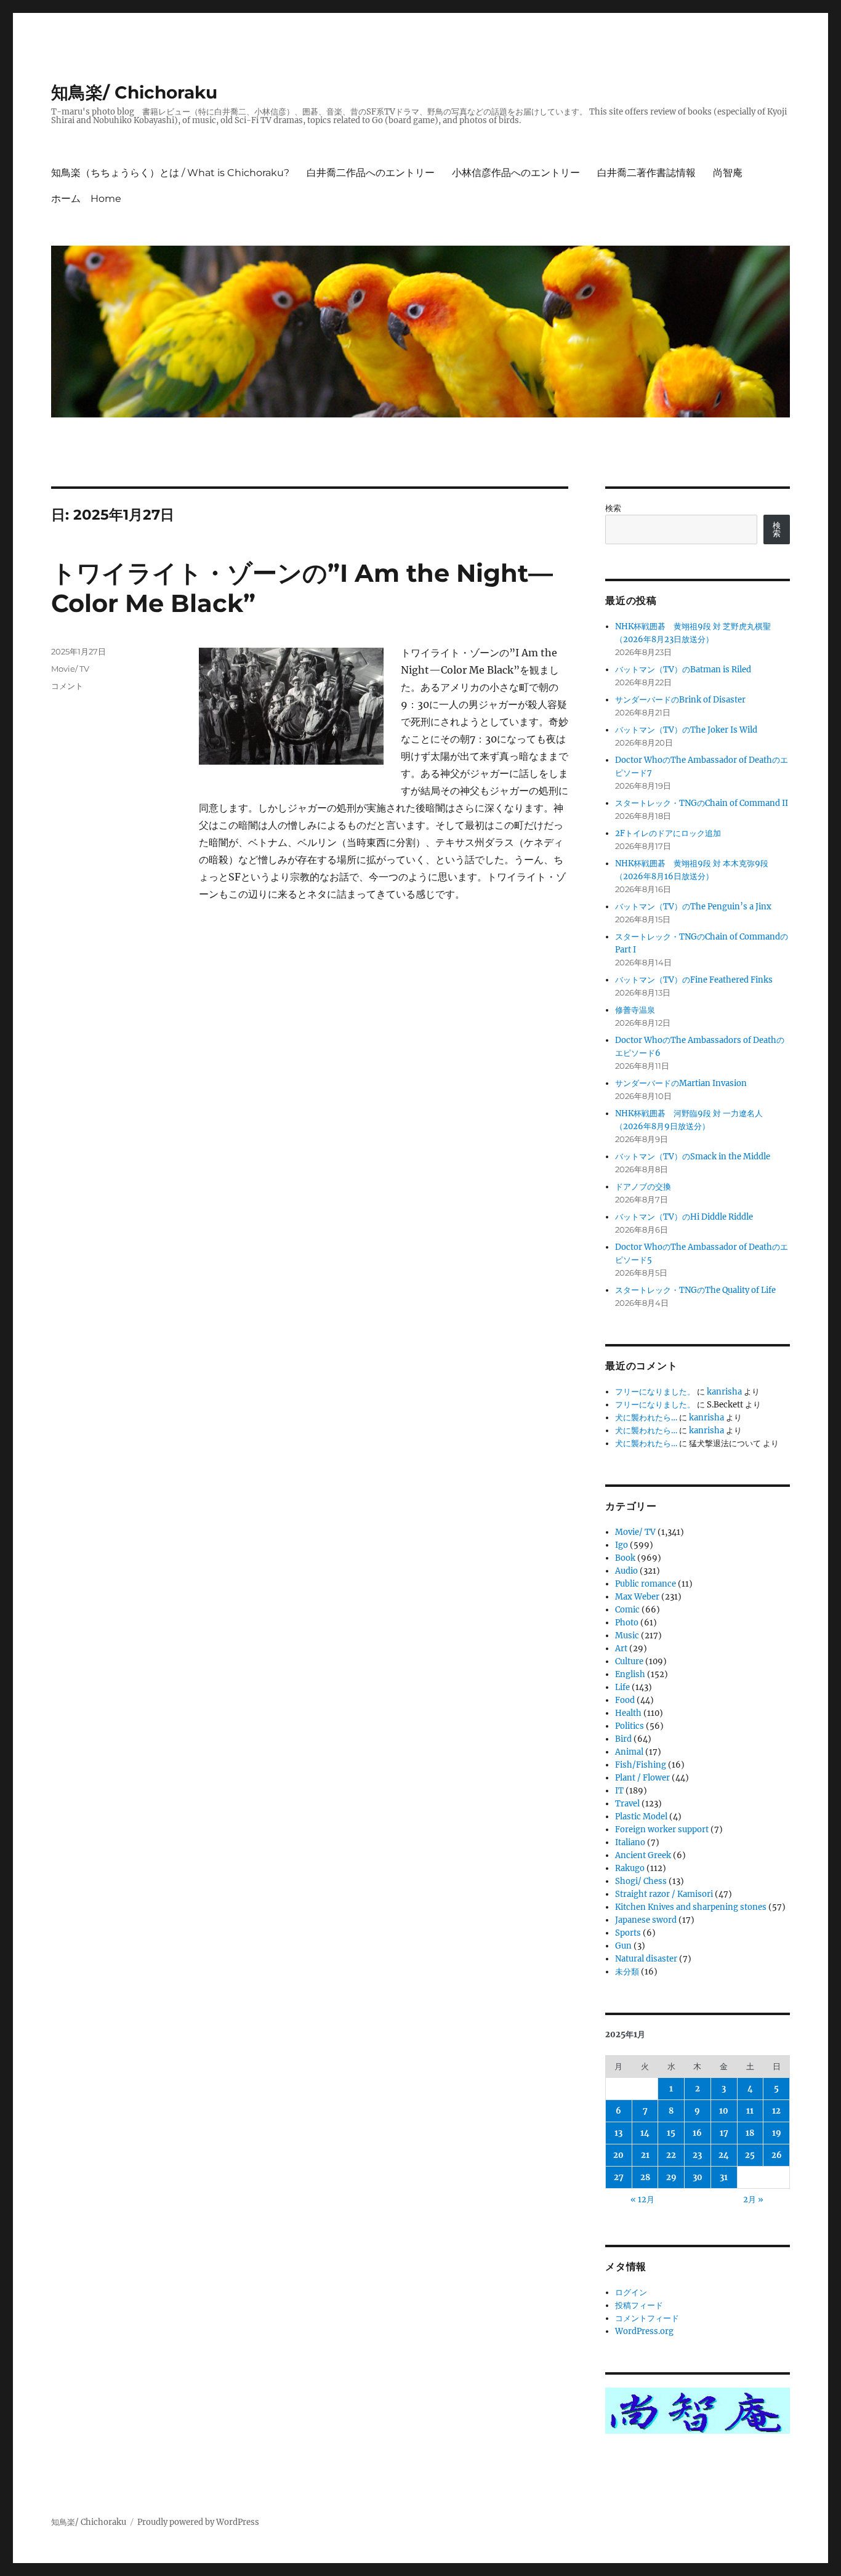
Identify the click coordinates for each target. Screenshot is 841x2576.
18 (750, 2133)
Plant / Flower (642, 1778)
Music (627, 1636)
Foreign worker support (662, 1829)
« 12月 (642, 2200)
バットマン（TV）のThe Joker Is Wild (686, 730)
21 (645, 2155)
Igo (622, 1545)
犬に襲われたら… (646, 1418)
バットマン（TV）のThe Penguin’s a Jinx (693, 907)
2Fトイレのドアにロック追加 (668, 833)
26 (777, 2155)
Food (625, 1700)
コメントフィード (647, 2318)
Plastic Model (641, 1817)
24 (724, 2155)
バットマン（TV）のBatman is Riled (683, 670)
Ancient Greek (643, 1855)
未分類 (627, 1972)
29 (671, 2177)
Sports (628, 1933)
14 (645, 2133)
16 (697, 2133)
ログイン (631, 2292)
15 (671, 2133)
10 (724, 2111)
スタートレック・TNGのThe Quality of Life (695, 1290)
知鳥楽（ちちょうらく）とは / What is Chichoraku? (170, 173)
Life (622, 1687)
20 (618, 2155)
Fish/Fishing (641, 1765)
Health (628, 1713)
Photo (627, 1623)
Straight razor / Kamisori (664, 1894)
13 (618, 2133)
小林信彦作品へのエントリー (516, 173)
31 (724, 2177)
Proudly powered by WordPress (198, 2522)
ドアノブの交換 (643, 1187)
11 (750, 2111)
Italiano (630, 1842)
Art (621, 1648)
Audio (626, 1571)
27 (619, 2177)
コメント (67, 686)
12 (776, 2111)
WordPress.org (644, 2331)
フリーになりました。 (655, 1392)
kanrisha (724, 1392)
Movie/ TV (70, 669)
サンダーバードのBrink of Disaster (680, 700)
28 (645, 2177)
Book (625, 1558)
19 (777, 2133)
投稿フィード (639, 2305)
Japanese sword (646, 1920)
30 (698, 2177)
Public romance (646, 1584)
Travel (627, 1804)
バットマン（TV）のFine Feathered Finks (694, 980)
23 (697, 2155)
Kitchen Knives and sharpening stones (691, 1907)
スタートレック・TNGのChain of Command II (702, 803)
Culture (629, 1661)
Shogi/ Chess (641, 1881)
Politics (630, 1726)
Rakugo (630, 1868)
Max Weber (637, 1597)
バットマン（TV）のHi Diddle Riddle (684, 1217)
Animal (629, 1752)
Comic (627, 1610)
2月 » (753, 2200)
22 (671, 2155)
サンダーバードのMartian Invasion (681, 1083)
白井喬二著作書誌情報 (646, 173)
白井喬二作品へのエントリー (371, 173)
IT (619, 1791)
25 (750, 2155)
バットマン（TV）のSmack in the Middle (693, 1157)
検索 (613, 508)
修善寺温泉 (635, 1010)
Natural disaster (646, 1959)
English (630, 1674)
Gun (623, 1946)
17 (724, 2133)
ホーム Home (86, 199)
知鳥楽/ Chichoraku (134, 92)
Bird (623, 1739)
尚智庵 (728, 173)
